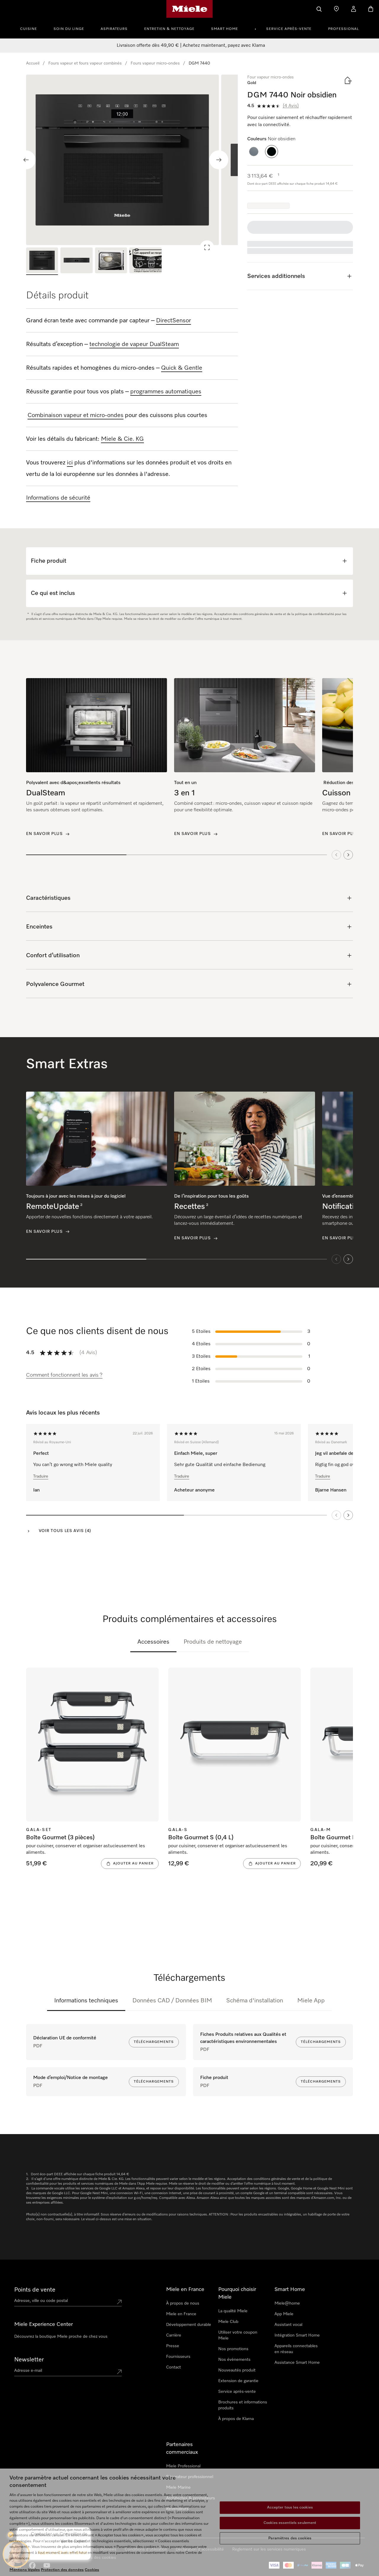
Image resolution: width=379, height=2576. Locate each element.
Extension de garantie (238, 2381)
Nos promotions (233, 2349)
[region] (132, 160)
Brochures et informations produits (243, 2405)
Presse (173, 2346)
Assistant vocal (288, 2325)
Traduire (41, 1476)
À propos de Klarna (236, 2419)
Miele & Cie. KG (122, 439)
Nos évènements (234, 2360)
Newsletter (29, 2360)
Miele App (311, 2001)
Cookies (92, 2570)
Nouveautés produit (237, 2370)
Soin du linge (69, 29)
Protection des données (62, 2570)
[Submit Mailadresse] (119, 2372)
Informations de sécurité (58, 498)
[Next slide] (219, 160)
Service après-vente (289, 29)
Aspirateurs (114, 29)
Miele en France (181, 2314)
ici (70, 463)
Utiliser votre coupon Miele (238, 2335)
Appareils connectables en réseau (296, 2349)
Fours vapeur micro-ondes (155, 63)
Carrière (174, 2335)
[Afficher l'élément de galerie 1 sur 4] (42, 261)
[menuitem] (32, 28)
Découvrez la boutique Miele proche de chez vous (61, 2337)
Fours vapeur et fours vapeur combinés (85, 63)
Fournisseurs (178, 2357)
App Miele (284, 2314)
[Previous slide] (26, 160)
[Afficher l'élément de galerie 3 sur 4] (111, 261)
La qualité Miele (233, 2311)
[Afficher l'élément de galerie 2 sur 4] (76, 261)
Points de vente (35, 2290)
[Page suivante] (348, 1515)
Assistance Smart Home (297, 2363)
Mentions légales (25, 2570)
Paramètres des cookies (290, 2538)
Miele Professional (183, 2466)
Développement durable (189, 2325)
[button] (254, 152)
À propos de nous (183, 2303)
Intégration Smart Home (297, 2335)
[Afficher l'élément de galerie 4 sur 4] (145, 261)
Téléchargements (154, 2042)
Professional (343, 29)
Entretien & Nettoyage (169, 29)
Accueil (33, 63)
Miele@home (287, 2303)
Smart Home (225, 29)
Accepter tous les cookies (290, 2508)
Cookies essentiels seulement (290, 2523)
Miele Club (228, 2322)
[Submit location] (119, 2302)
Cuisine (29, 29)
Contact (174, 2367)
